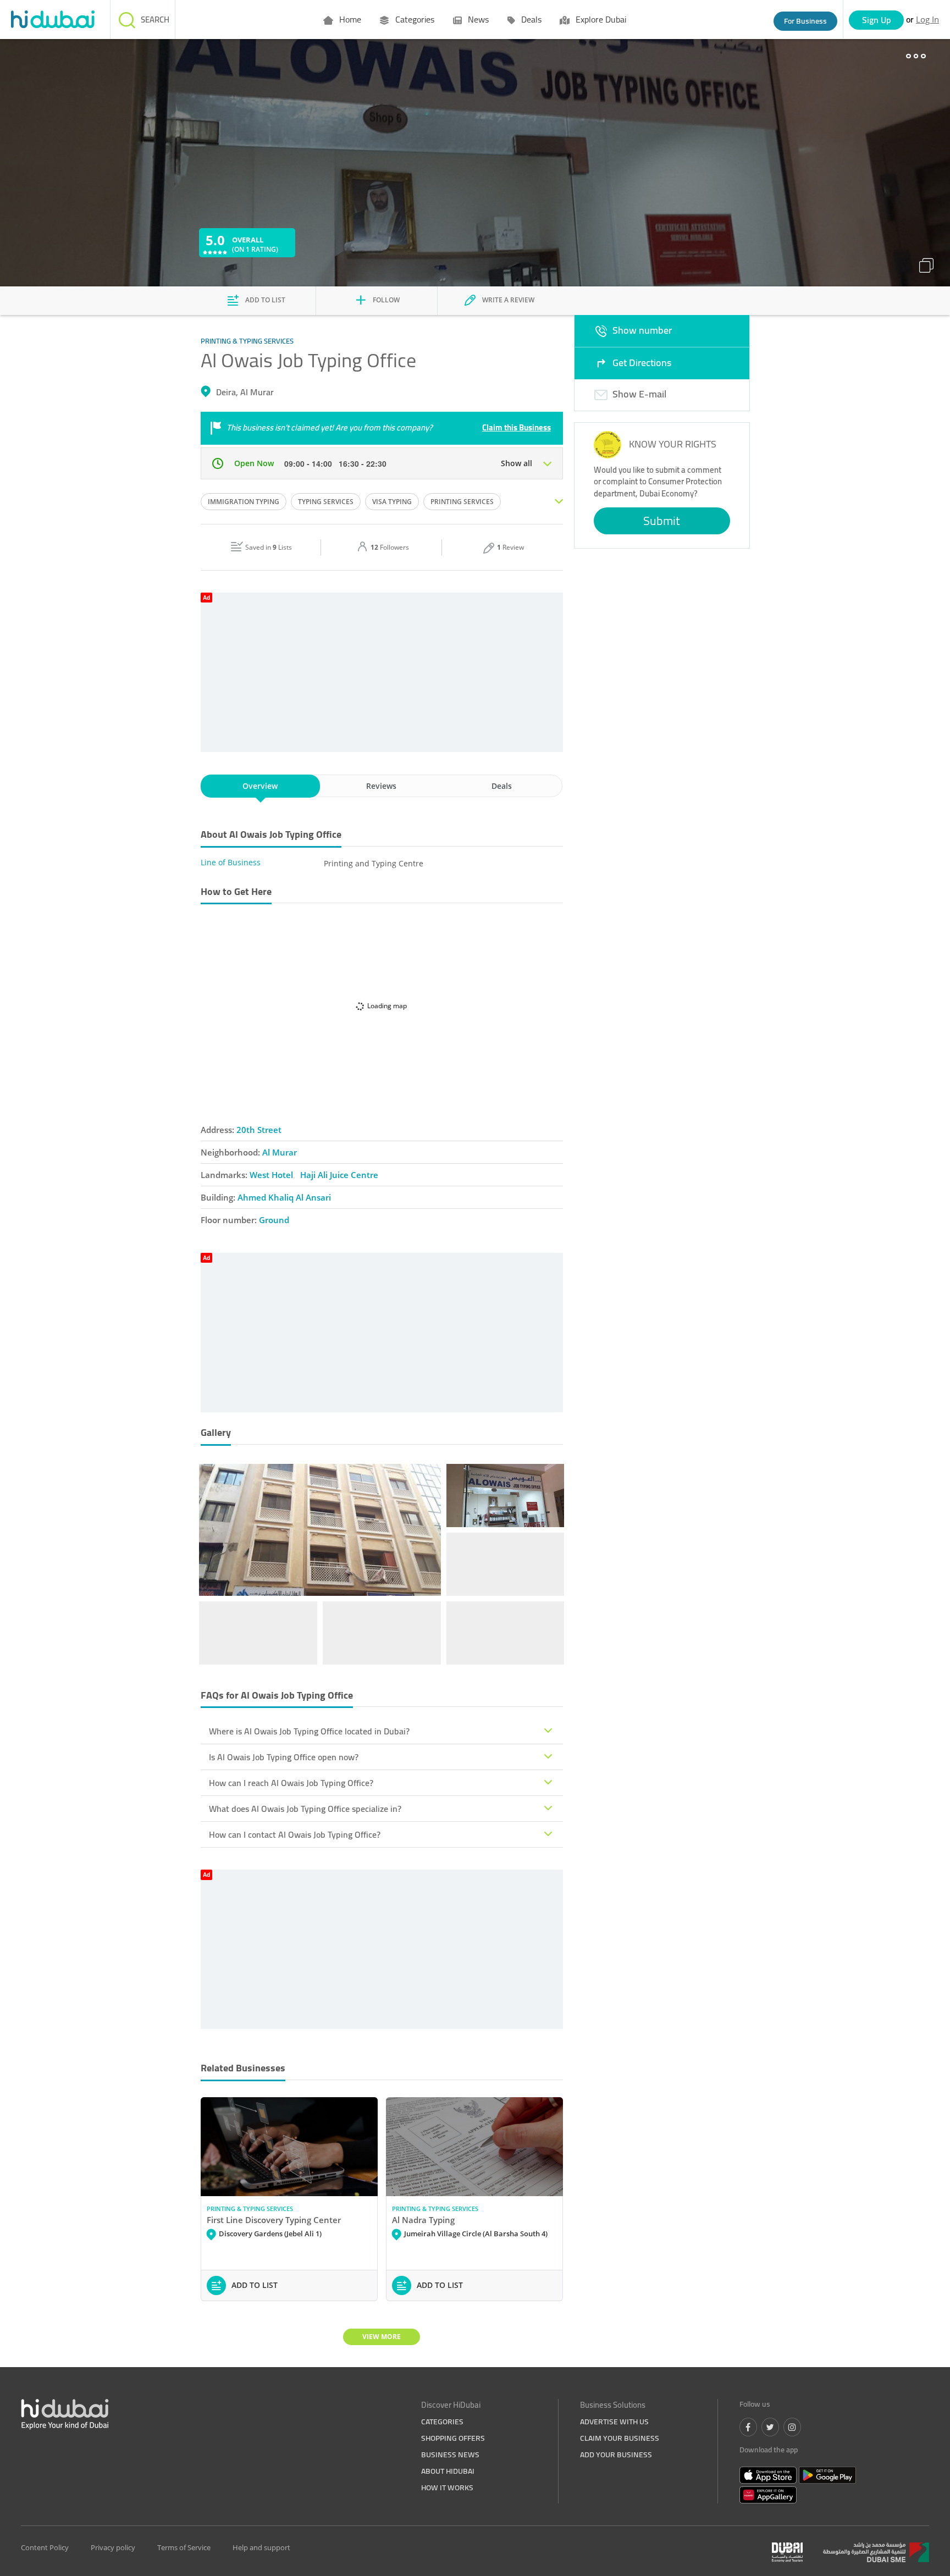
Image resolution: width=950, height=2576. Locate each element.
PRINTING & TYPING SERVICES (250, 2209)
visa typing (392, 502)
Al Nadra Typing (423, 2220)
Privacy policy (113, 2547)
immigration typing (244, 502)
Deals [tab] (502, 786)
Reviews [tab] (381, 786)
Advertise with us (614, 2422)
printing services (462, 502)
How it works (447, 2487)
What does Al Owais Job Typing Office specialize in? (305, 1809)
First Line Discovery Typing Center (274, 2220)
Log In (927, 19)
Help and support (261, 2547)
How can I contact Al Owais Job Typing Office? (295, 1834)
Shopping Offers (453, 2438)
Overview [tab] (260, 786)
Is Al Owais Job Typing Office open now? (284, 1757)
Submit (662, 521)
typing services (326, 502)
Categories (414, 19)
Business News (450, 2455)
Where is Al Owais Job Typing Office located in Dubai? (309, 1731)
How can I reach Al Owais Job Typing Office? (291, 1783)
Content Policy (45, 2547)
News (477, 19)
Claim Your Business (620, 2438)
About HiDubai (448, 2471)
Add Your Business (616, 2455)
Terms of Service (184, 2547)
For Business (805, 21)
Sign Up (877, 20)
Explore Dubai (600, 19)
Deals (530, 19)
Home (349, 19)
